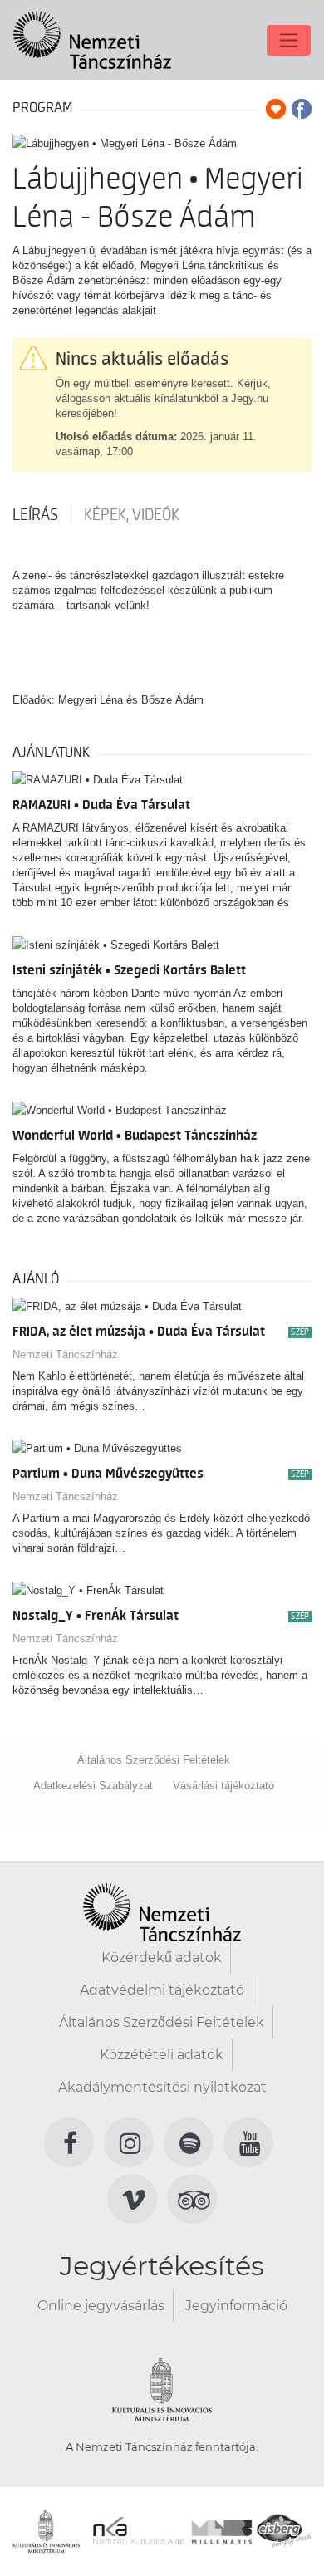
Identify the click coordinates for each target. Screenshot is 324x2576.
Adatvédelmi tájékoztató (162, 1990)
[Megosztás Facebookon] (302, 109)
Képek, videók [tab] (132, 515)
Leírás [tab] (35, 515)
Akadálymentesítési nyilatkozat (162, 2087)
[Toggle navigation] (289, 40)
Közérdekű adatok (162, 1958)
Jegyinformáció (236, 2306)
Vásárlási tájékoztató (223, 1786)
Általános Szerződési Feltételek (154, 1760)
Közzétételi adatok (162, 2055)
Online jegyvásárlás (101, 2306)
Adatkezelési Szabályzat (93, 1786)
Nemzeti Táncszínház (65, 1354)
